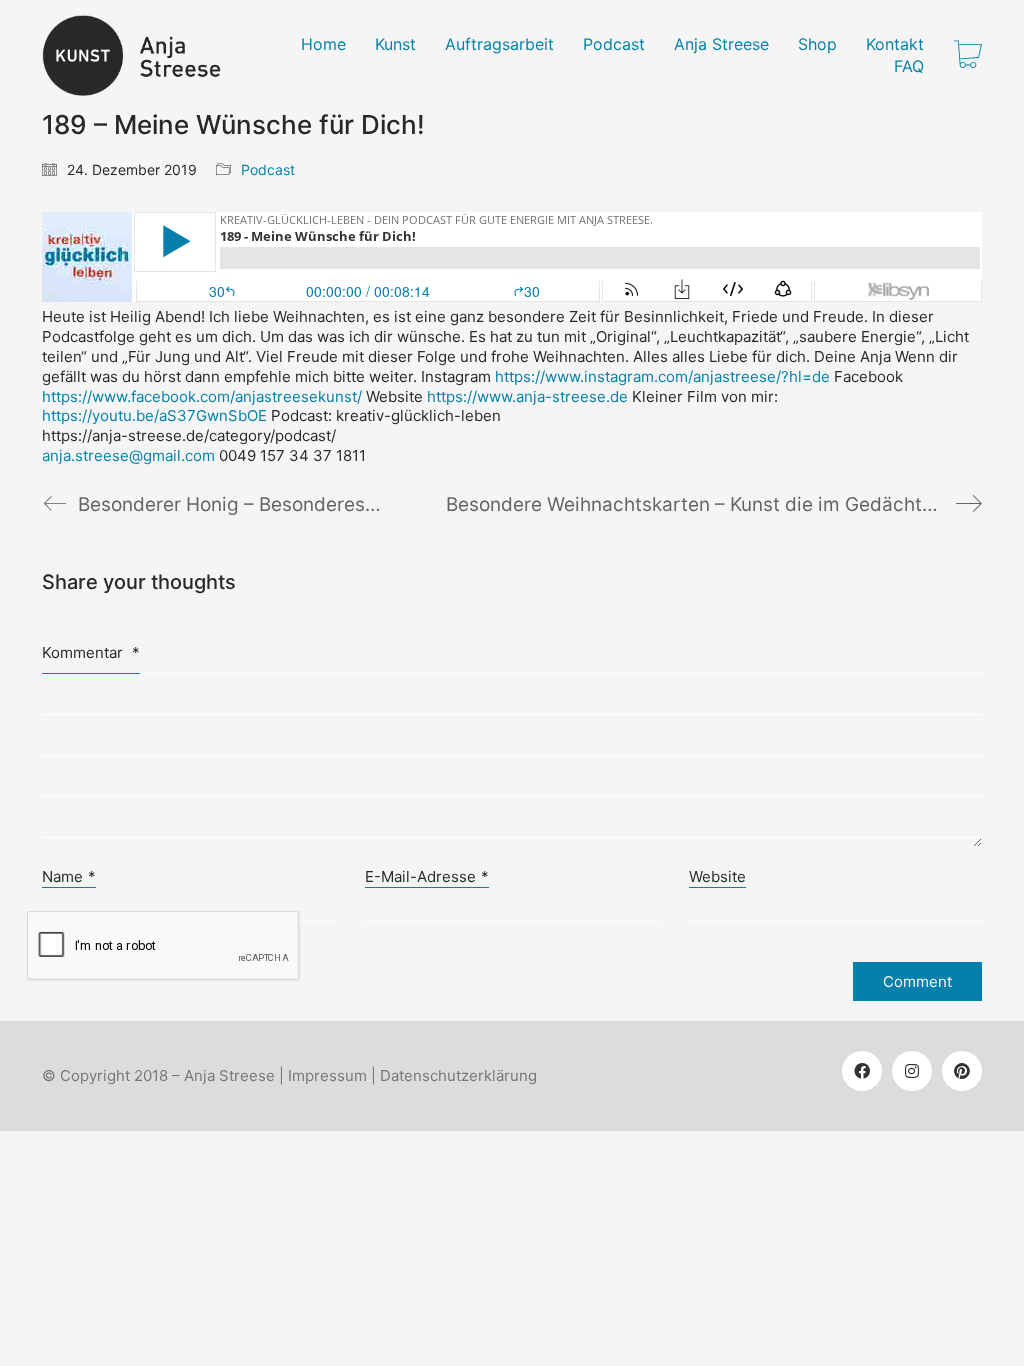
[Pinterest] (962, 1071)
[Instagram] (912, 1071)
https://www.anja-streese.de (527, 396)
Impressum (327, 1075)
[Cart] (968, 56)
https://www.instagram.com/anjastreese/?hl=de (662, 376)
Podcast (268, 169)
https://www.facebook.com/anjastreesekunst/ (202, 396)
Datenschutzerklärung (458, 1075)
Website (717, 876)
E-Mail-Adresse (427, 876)
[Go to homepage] (143, 55)
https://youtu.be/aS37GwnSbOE (154, 415)
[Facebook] (862, 1071)
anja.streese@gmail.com (128, 455)
